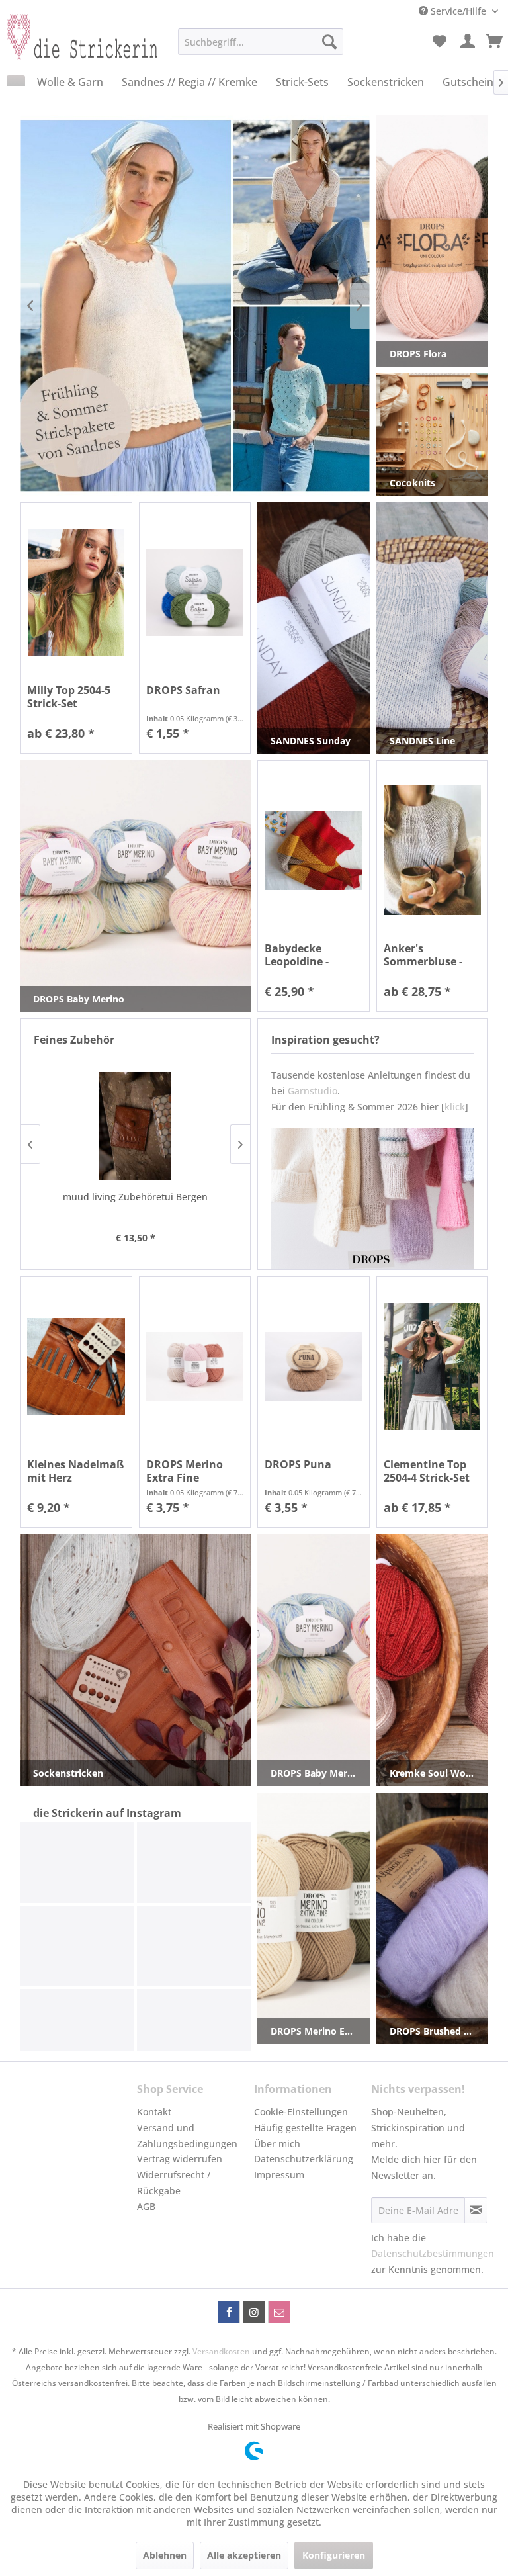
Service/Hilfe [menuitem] (458, 11)
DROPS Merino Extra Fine (185, 1471)
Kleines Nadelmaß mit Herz (75, 1471)
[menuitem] (261, 42)
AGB (146, 2206)
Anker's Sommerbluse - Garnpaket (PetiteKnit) (423, 955)
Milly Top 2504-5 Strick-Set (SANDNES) (69, 697)
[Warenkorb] (495, 42)
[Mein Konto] (468, 42)
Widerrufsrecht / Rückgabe (174, 2183)
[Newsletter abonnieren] (476, 2210)
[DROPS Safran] (195, 593)
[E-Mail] (279, 2312)
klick (455, 1107)
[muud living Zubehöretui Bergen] (135, 1126)
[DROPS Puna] (314, 1367)
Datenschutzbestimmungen (433, 2253)
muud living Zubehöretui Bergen (135, 1197)
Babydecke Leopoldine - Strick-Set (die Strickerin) (301, 955)
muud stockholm (215, 305)
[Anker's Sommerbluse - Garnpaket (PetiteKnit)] (433, 851)
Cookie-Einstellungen (301, 2112)
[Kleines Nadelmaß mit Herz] (76, 1367)
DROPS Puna (298, 1465)
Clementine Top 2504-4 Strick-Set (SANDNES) (427, 1471)
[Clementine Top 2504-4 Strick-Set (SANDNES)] (433, 1367)
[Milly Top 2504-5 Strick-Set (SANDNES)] (76, 593)
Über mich (277, 2144)
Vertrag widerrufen (180, 2159)
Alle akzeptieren (244, 2555)
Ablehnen (165, 2555)
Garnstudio (313, 1091)
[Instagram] (254, 2312)
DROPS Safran (183, 690)
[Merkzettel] (439, 42)
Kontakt (154, 2112)
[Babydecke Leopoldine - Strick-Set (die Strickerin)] (314, 851)
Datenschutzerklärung (304, 2159)
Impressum (279, 2175)
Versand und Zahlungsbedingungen (187, 2136)
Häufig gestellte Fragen (305, 2128)
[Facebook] (229, 2312)
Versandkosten (221, 2351)
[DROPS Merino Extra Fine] (195, 1367)
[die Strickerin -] (77, 45)
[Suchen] (329, 42)
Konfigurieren (334, 2555)
